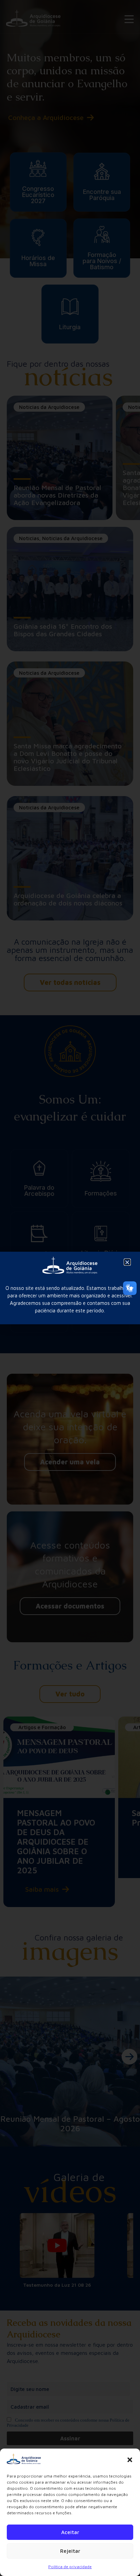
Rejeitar (70, 2551)
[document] (70, 1288)
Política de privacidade (70, 2567)
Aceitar (70, 2532)
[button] (130, 2460)
